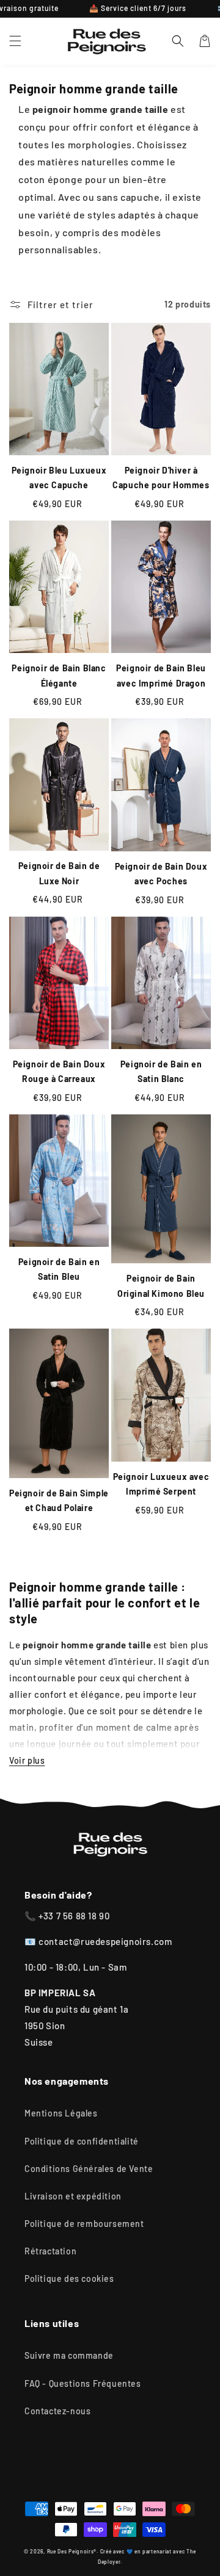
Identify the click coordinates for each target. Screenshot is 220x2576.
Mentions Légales (61, 2113)
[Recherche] (178, 41)
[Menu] (15, 41)
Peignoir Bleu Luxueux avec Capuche (59, 478)
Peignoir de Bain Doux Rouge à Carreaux (59, 1072)
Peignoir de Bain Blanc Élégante (59, 676)
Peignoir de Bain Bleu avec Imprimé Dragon (161, 676)
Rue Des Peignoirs (71, 2552)
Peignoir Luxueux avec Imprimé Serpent (161, 1484)
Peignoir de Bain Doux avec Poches (161, 874)
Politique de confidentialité (82, 2141)
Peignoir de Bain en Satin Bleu (59, 1269)
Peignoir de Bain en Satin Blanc (161, 1072)
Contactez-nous (57, 2411)
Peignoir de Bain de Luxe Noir (59, 873)
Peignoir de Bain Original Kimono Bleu (161, 1286)
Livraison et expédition (73, 2196)
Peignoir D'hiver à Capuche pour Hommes (161, 478)
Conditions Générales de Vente (89, 2169)
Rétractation (50, 2251)
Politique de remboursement (84, 2224)
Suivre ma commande (69, 2355)
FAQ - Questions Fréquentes (83, 2383)
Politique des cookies (69, 2278)
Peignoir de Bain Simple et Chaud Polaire (59, 1501)
